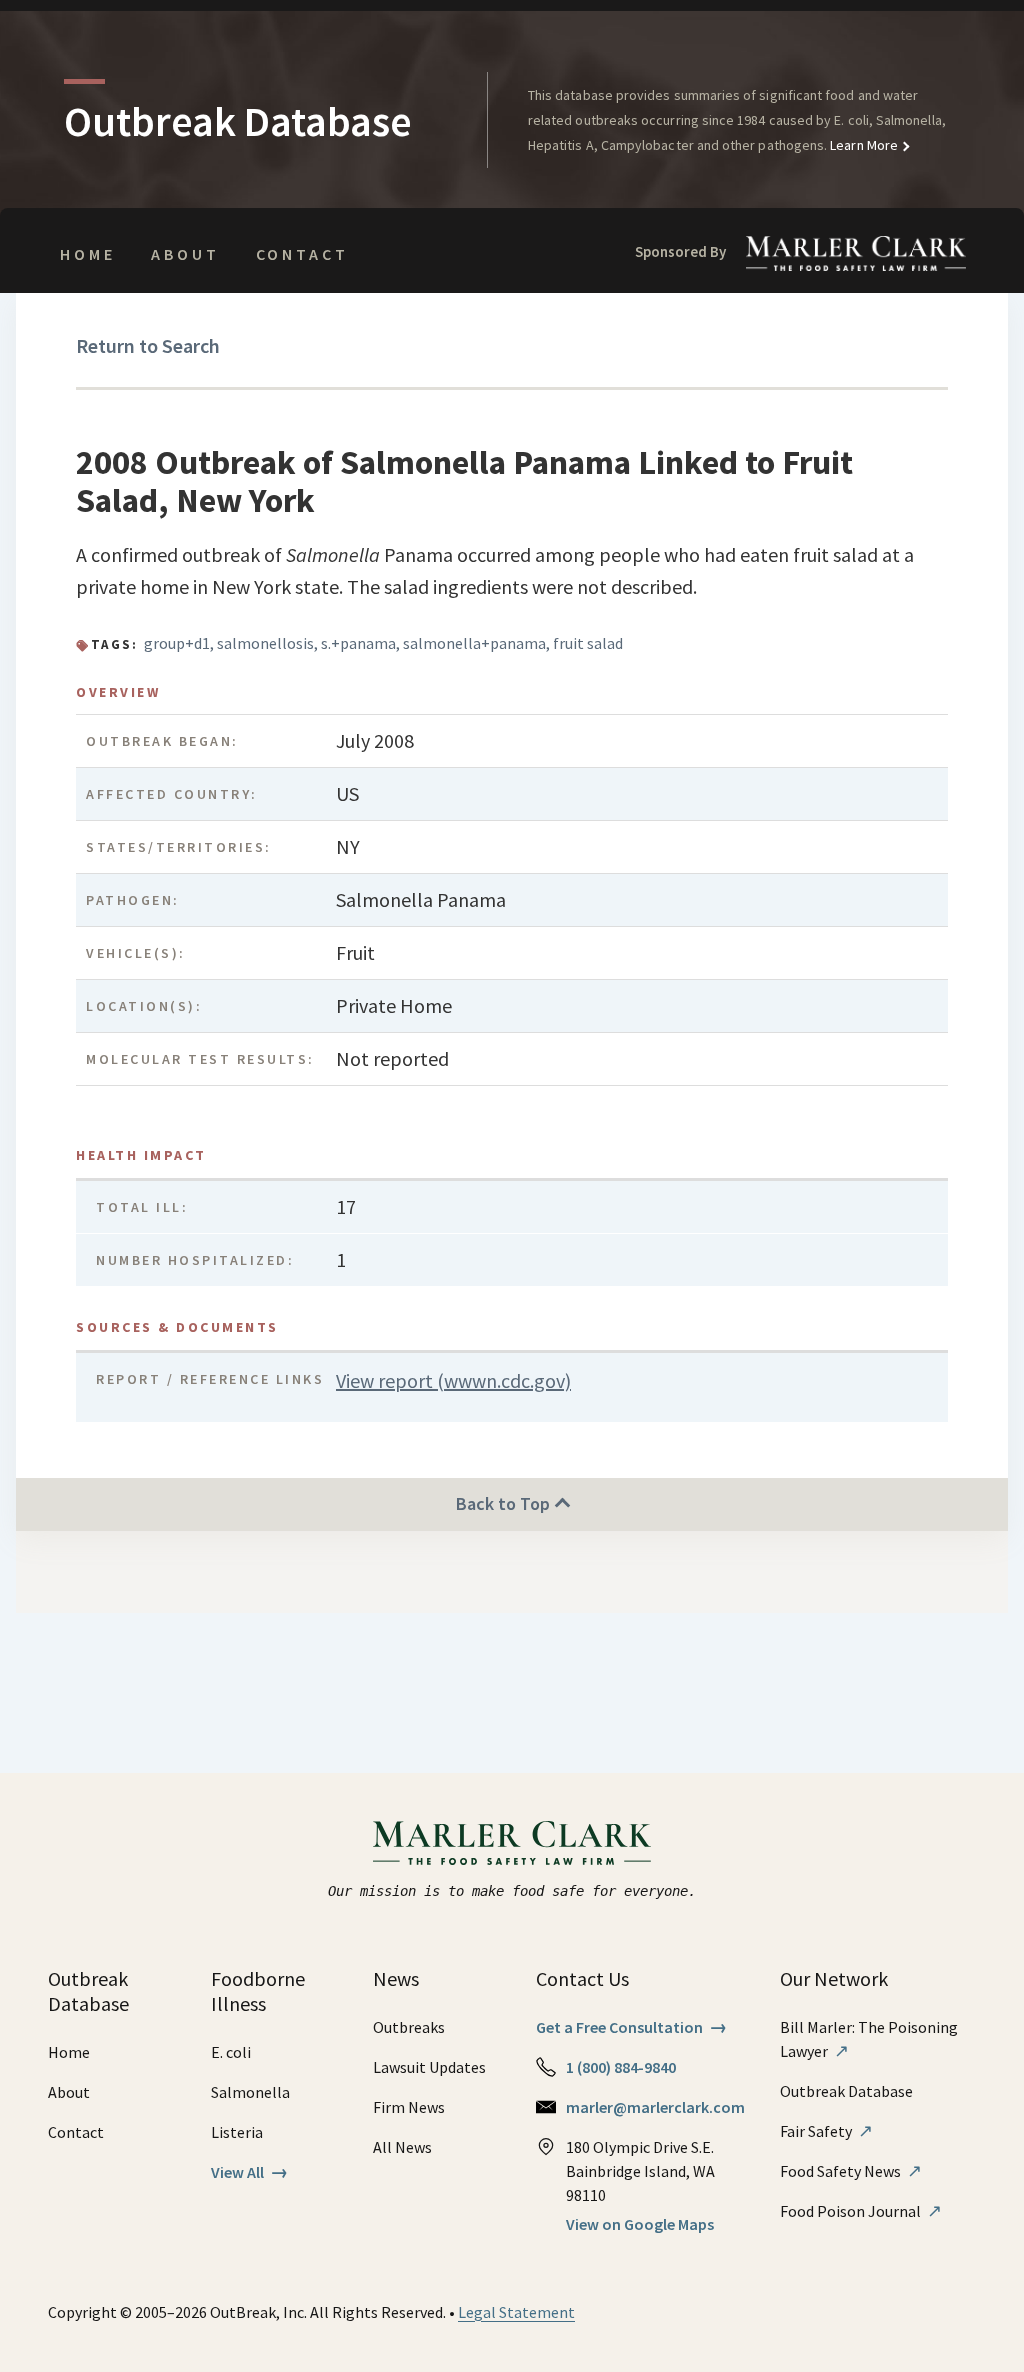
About (185, 254)
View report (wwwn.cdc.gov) (453, 1380)
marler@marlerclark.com (655, 2107)
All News (402, 2147)
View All (249, 2172)
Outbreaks (409, 2027)
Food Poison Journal (861, 2211)
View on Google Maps (640, 2224)
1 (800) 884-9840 (621, 2067)
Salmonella (250, 2092)
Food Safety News (851, 2171)
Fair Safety (826, 2131)
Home (87, 254)
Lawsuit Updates (429, 2067)
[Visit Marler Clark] (512, 1843)
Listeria (237, 2132)
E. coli (231, 2052)
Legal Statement (516, 2312)
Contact (302, 254)
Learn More (862, 145)
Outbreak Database (846, 2091)
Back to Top (505, 1503)
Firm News (409, 2107)
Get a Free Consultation (631, 2027)
